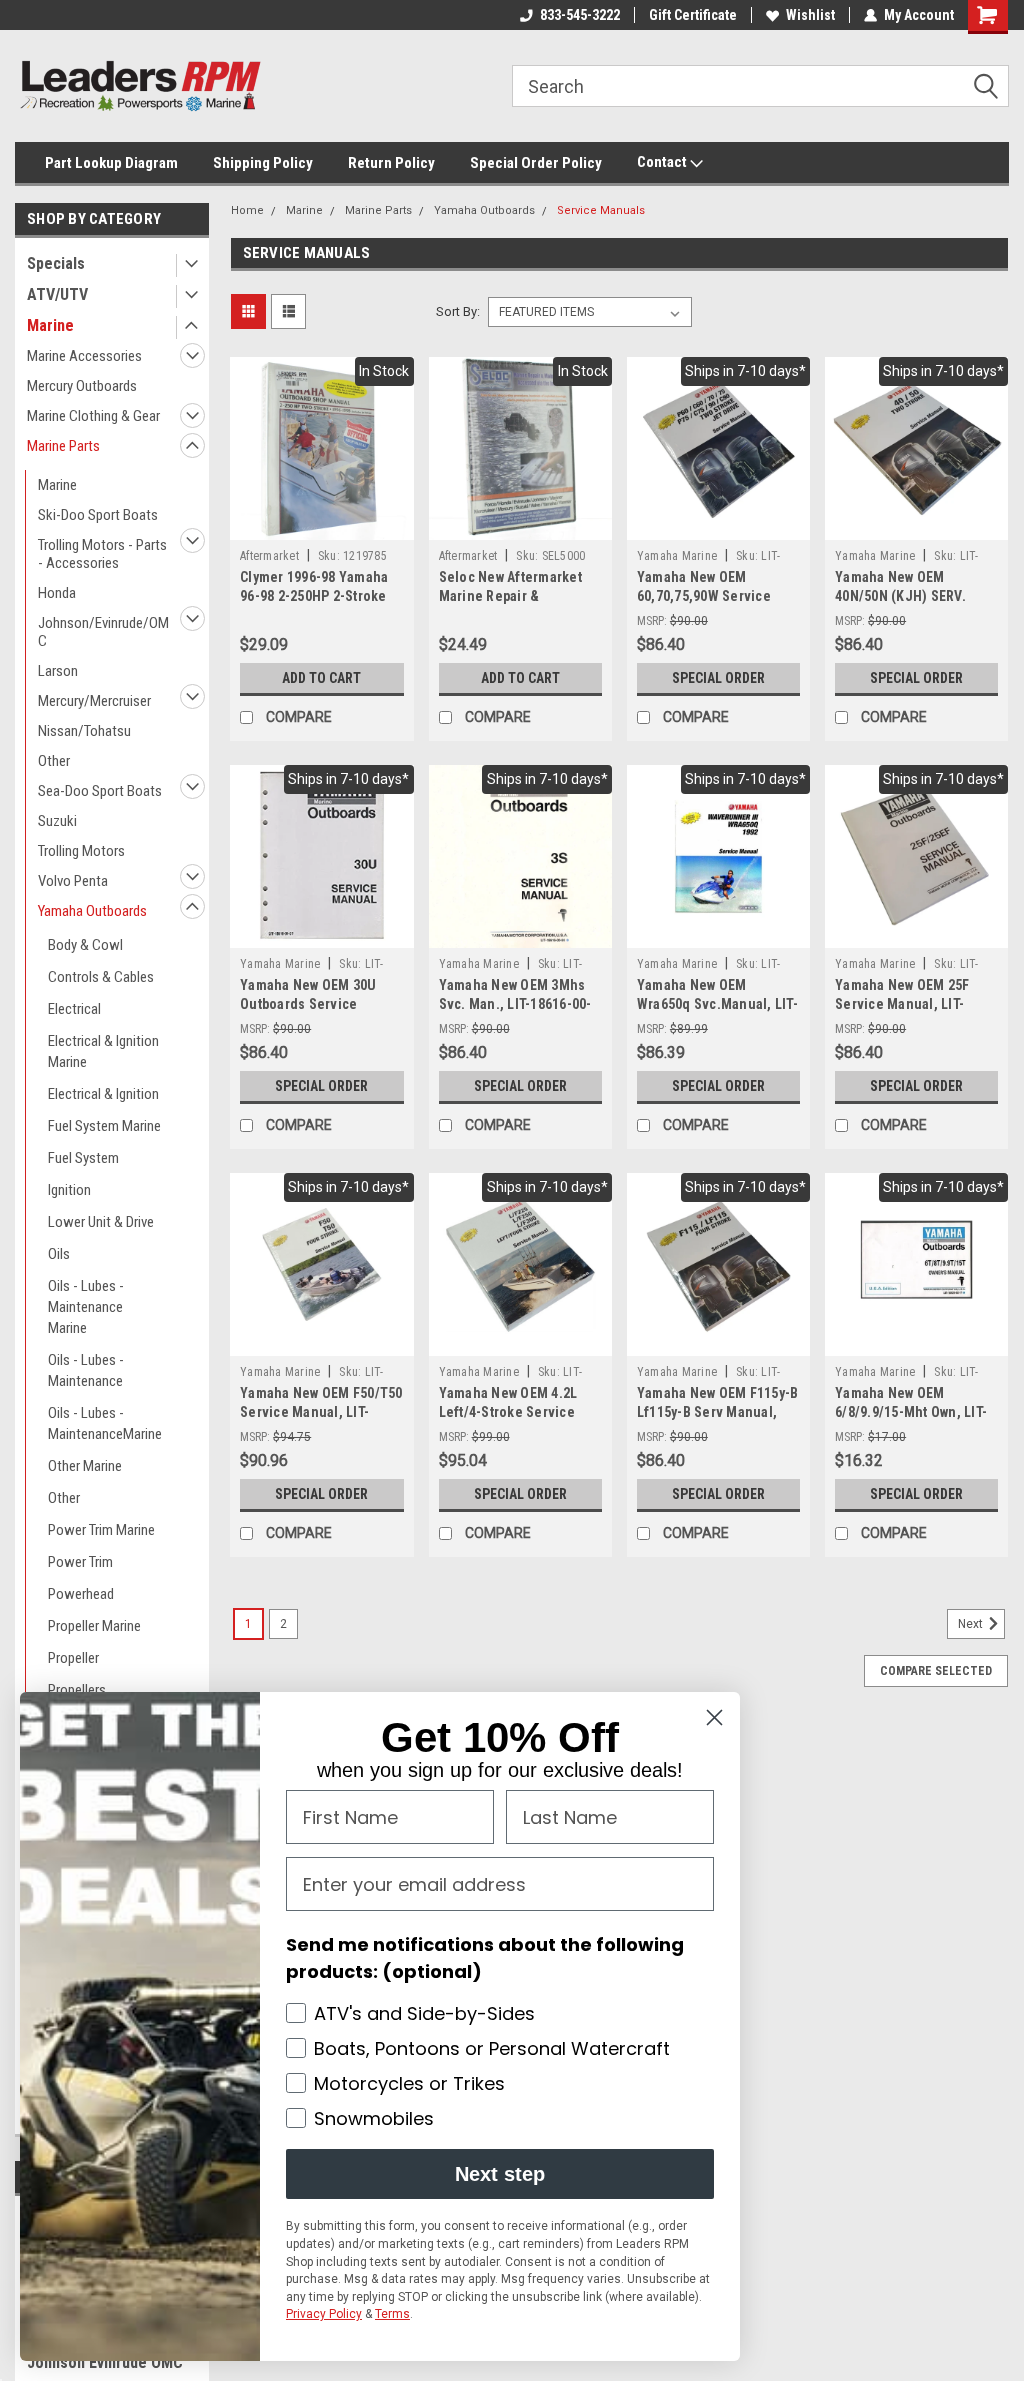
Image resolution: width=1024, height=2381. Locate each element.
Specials (56, 263)
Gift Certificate (693, 15)
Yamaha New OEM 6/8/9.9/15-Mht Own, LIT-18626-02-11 (911, 1412)
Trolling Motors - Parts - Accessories (102, 554)
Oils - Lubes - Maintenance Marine (86, 1307)
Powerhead (81, 1594)
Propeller (73, 1658)
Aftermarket (269, 556)
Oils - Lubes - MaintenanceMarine (105, 1423)
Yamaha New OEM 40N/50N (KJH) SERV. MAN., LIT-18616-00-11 (904, 596)
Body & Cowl (85, 945)
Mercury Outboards (82, 386)
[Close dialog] (714, 1717)
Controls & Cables (101, 977)
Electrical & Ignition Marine (103, 1051)
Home (247, 210)
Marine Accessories (84, 356)
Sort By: (458, 311)
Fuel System (83, 1158)
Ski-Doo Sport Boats (98, 515)
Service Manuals (601, 210)
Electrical (74, 1009)
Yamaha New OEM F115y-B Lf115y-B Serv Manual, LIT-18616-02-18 (718, 1412)
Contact (663, 162)
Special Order (718, 678)
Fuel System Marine (104, 1126)
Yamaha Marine (677, 556)
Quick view (322, 525)
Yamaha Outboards (92, 911)
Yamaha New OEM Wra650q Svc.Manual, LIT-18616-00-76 (717, 1004)
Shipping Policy (263, 163)
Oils (59, 1254)
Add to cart (321, 678)
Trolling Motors (81, 851)
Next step (500, 2174)
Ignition (69, 1190)
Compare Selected (936, 1671)
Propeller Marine (94, 1626)
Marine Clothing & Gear (93, 416)
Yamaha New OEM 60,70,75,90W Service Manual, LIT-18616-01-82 (713, 596)
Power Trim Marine (101, 1530)
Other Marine (85, 1466)
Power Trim (80, 1562)
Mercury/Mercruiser (94, 701)
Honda (57, 593)
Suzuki (57, 821)
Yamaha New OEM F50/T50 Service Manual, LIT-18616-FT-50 (321, 1412)
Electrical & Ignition (103, 1094)
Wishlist (810, 15)
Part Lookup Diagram (111, 163)
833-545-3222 (580, 15)
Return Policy (391, 163)
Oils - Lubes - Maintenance (86, 1370)
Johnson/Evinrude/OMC (103, 632)
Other (54, 761)
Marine (50, 325)
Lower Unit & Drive (101, 1222)
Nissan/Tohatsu (84, 731)
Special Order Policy (536, 163)
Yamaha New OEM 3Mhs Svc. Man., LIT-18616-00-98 (515, 1004)
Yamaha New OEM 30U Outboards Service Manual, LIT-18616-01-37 (316, 1004)
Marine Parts (63, 446)
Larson (58, 671)
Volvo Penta (73, 881)
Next (972, 1625)
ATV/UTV (57, 294)
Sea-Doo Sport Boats (100, 791)
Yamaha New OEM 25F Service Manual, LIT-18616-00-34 (902, 1004)
